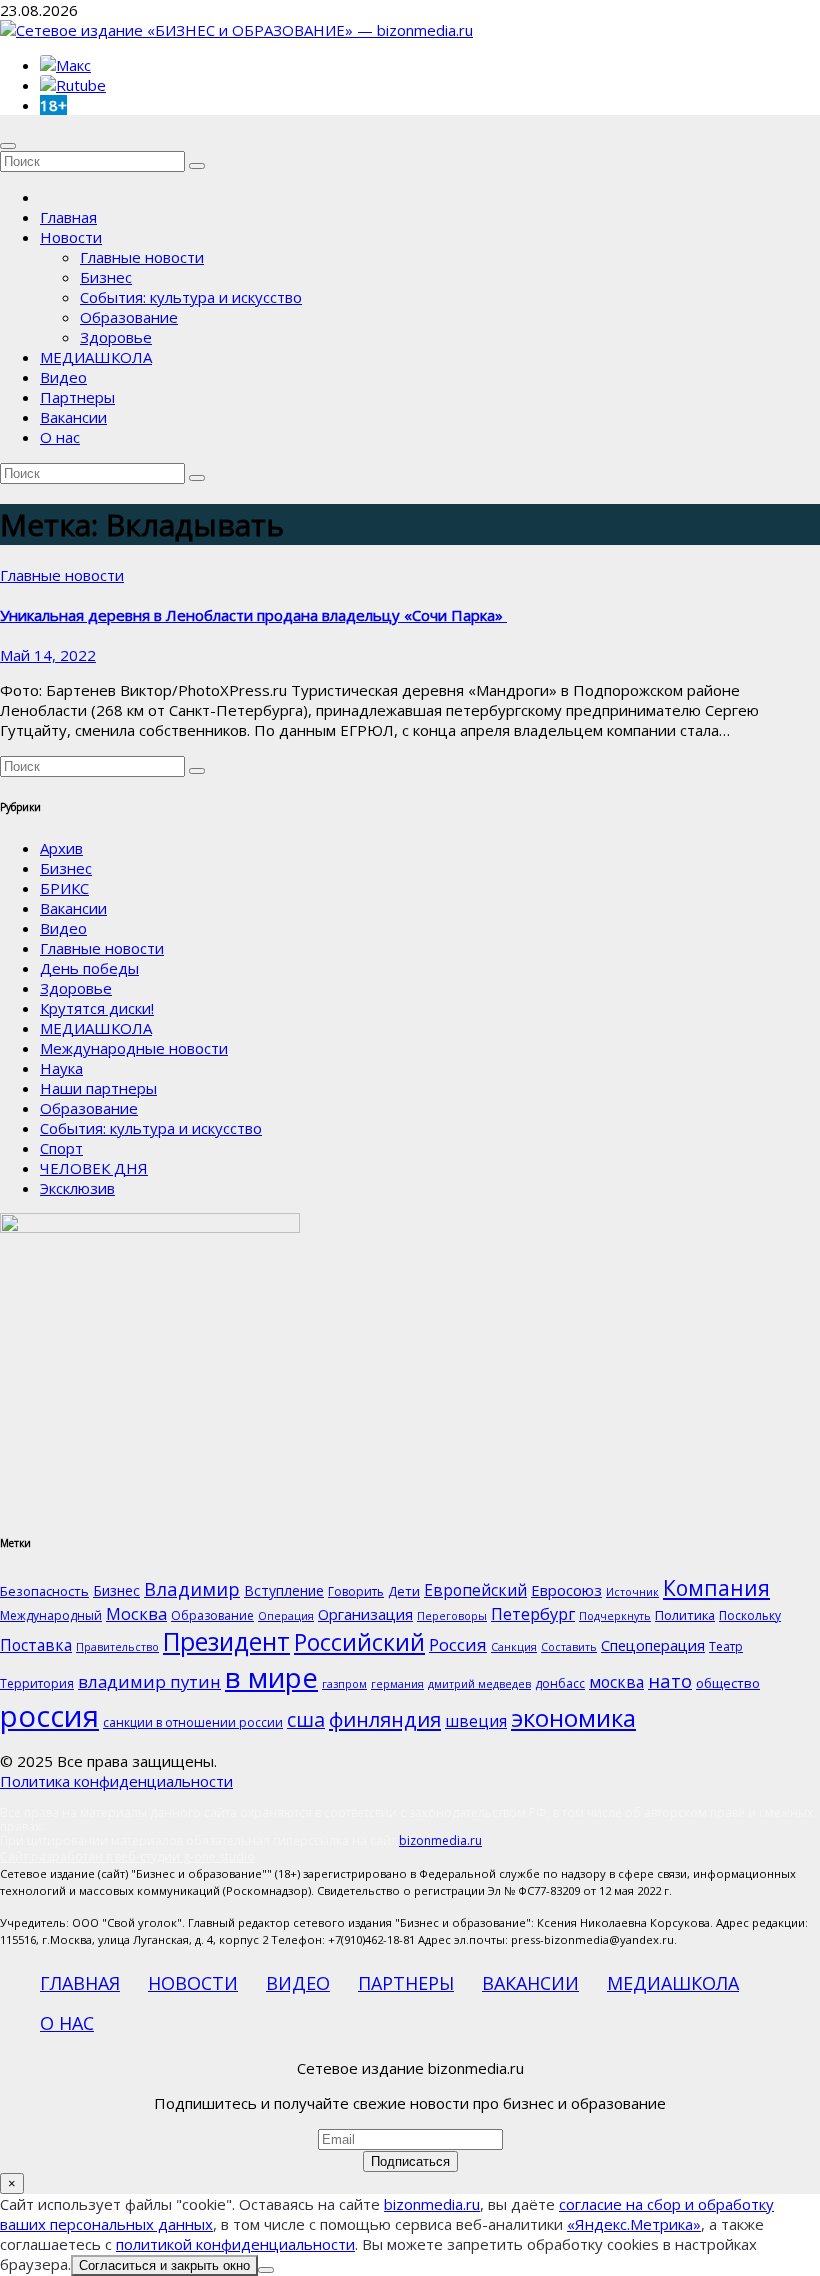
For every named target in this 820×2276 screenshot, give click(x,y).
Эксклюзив (77, 1188)
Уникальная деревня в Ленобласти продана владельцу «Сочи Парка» (253, 615)
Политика (685, 1615)
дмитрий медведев (479, 1684)
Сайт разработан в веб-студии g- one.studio (127, 1856)
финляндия (385, 1719)
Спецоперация (653, 1645)
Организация (365, 1614)
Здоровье (116, 337)
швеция (476, 1721)
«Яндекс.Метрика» (634, 2224)
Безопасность (44, 1591)
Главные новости (142, 257)
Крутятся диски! (97, 1008)
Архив (61, 848)
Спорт (61, 1148)
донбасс (560, 1683)
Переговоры (452, 1616)
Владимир (192, 1588)
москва (616, 1682)
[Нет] (266, 2270)
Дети (404, 1591)
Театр (726, 1646)
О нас (60, 437)
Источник (632, 1592)
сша (306, 1719)
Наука (61, 1068)
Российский (359, 1642)
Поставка (36, 1645)
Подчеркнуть (615, 1616)
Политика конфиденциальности (116, 1781)
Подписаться (410, 2161)
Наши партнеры (98, 1088)
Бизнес (106, 277)
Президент (226, 1641)
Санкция (514, 1647)
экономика (573, 1717)
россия (49, 1716)
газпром (344, 1684)
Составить (569, 1647)
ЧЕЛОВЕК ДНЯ (94, 1168)
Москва (136, 1613)
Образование (129, 317)
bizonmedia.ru (440, 1840)
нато (670, 1680)
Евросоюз (566, 1590)
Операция (286, 1616)
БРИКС (64, 888)
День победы (89, 968)
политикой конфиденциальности (235, 2244)
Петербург (533, 1613)
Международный (51, 1615)
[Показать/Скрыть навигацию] (8, 146)
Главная (68, 217)
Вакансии (73, 417)
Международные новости (134, 1048)
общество (728, 1683)
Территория (37, 1683)
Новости (71, 237)
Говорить (356, 1591)
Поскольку (750, 1615)
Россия (458, 1644)
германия (397, 1684)
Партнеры (77, 397)
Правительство (117, 1647)
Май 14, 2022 (48, 655)
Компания (716, 1588)
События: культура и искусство (191, 297)
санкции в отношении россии (193, 1722)
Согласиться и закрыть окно (164, 2265)
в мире (271, 1677)
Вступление (284, 1590)
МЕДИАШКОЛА (96, 357)
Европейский (475, 1590)
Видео (63, 377)
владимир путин (149, 1681)
